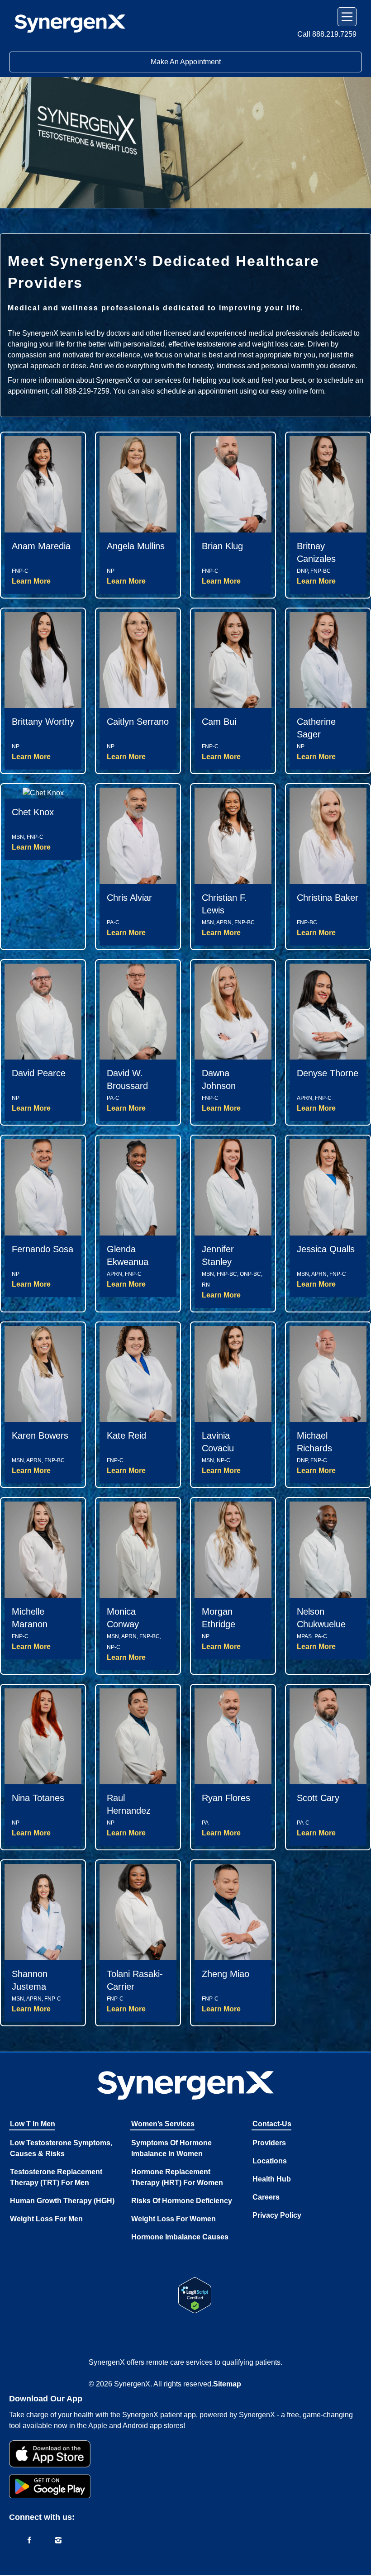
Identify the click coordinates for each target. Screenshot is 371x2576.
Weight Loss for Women (174, 2219)
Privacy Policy (277, 2215)
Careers (266, 2197)
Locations (270, 2161)
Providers (269, 2143)
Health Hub (272, 2179)
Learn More (31, 581)
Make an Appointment (186, 62)
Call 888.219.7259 (327, 34)
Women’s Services (163, 2124)
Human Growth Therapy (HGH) (62, 2201)
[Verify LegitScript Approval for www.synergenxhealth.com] (195, 2295)
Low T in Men (33, 2124)
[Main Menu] (347, 17)
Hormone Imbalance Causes (180, 2237)
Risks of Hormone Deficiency (182, 2201)
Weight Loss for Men (46, 2219)
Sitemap (227, 2384)
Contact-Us (272, 2124)
